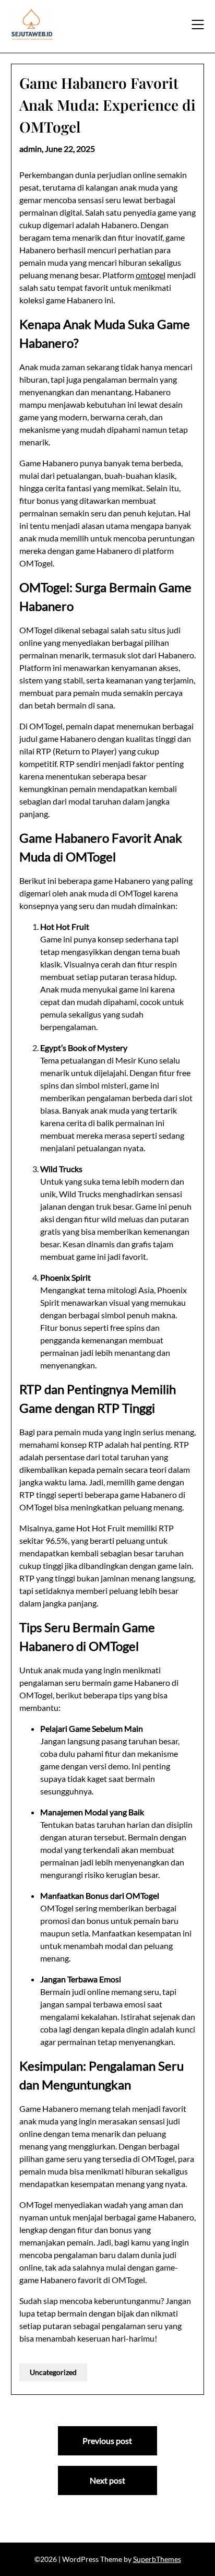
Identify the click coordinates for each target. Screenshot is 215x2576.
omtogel (151, 275)
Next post (107, 2480)
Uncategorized (53, 2372)
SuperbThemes (157, 2559)
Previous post (107, 2441)
